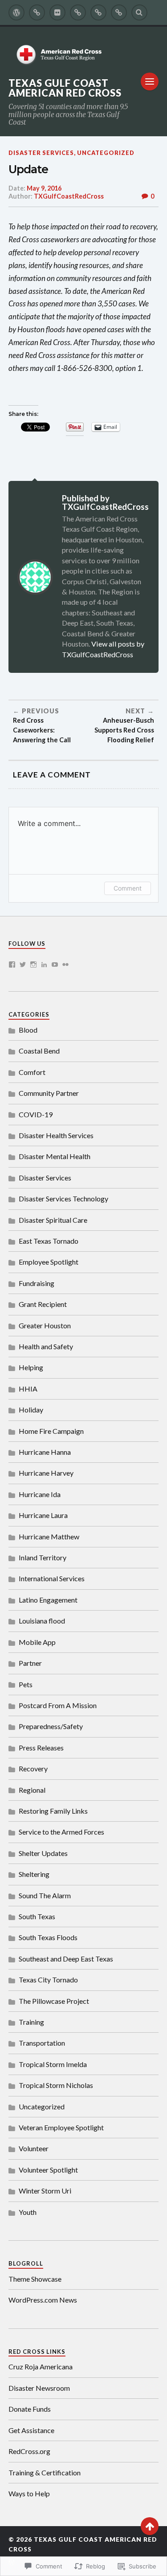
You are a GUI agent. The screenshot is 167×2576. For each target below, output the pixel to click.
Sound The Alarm (45, 1895)
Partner (30, 1663)
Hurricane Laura (43, 1515)
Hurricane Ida (40, 1494)
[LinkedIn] (44, 964)
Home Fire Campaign (51, 1431)
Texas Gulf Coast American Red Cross (65, 88)
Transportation (42, 2043)
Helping (31, 1367)
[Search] (139, 12)
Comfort (32, 1072)
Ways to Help (29, 2493)
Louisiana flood (42, 1621)
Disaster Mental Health (55, 1156)
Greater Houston (45, 1325)
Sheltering (34, 1874)
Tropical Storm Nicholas (56, 2085)
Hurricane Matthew (49, 1536)
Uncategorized (106, 153)
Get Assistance (31, 2430)
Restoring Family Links (53, 1811)
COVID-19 (36, 1114)
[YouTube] (55, 964)
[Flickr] (65, 964)
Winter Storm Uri (45, 2191)
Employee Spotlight (49, 1262)
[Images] (57, 12)
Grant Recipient (43, 1304)
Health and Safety (46, 1346)
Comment (128, 888)
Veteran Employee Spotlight (61, 2127)
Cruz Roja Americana (41, 2366)
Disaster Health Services (56, 1135)
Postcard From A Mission (58, 1705)
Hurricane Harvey (46, 1473)
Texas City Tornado (48, 1980)
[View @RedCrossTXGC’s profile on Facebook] (12, 964)
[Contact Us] (98, 12)
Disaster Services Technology (63, 1198)
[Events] (78, 12)
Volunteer (34, 2148)
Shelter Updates (43, 1853)
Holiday (31, 1410)
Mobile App (37, 1642)
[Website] (119, 12)
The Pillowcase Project (54, 2001)
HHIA (28, 1389)
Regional (32, 1790)
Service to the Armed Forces (61, 1832)
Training (31, 2022)
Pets (26, 1684)
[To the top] (150, 2526)
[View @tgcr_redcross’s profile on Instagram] (33, 964)
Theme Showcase (35, 2279)
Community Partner (49, 1093)
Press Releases (41, 1748)
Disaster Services (41, 153)
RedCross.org (29, 2451)
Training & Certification (45, 2472)
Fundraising (37, 1283)
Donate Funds (30, 2409)
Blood (28, 1030)
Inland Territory (43, 1557)
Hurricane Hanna (45, 1452)
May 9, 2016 (44, 188)
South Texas (37, 1916)
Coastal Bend (39, 1051)
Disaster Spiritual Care (53, 1220)
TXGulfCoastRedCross (69, 196)
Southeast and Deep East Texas (66, 1959)
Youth (28, 2212)
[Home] (16, 12)
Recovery (33, 1768)
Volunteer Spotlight (48, 2170)
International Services (52, 1578)
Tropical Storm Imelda (53, 2064)
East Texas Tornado (49, 1241)
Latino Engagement (48, 1600)
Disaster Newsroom (39, 2388)
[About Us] (37, 12)
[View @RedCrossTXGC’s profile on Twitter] (23, 964)
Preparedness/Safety (51, 1726)
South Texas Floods (48, 1937)
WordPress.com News (43, 2300)
